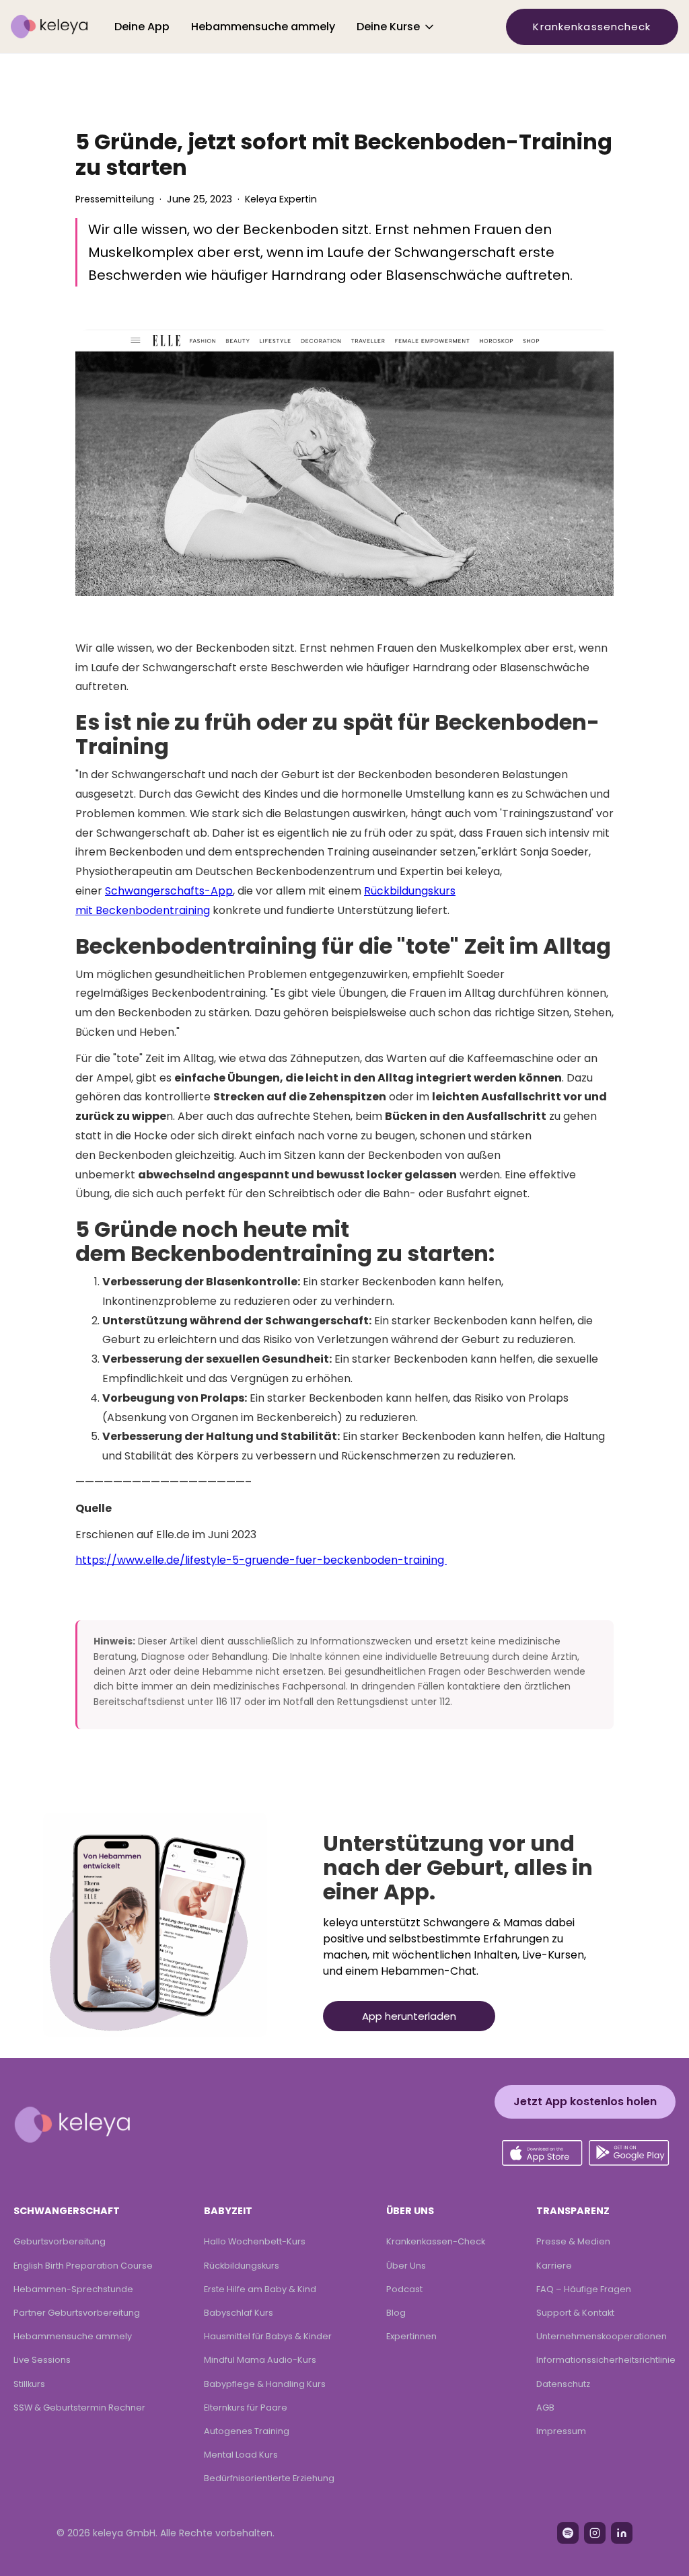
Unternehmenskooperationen (602, 2336)
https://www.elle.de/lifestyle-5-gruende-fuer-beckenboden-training (261, 1560)
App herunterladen (409, 2016)
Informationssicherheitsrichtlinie (606, 2360)
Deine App (142, 27)
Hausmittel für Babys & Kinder (268, 2336)
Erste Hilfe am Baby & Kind (260, 2289)
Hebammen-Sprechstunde (73, 2289)
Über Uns (406, 2266)
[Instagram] (595, 2533)
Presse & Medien (573, 2241)
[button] (396, 27)
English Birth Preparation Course (83, 2266)
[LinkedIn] (622, 2533)
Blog (396, 2313)
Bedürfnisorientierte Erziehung (269, 2478)
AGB (545, 2408)
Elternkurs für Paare (246, 2408)
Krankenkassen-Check (436, 2241)
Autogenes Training (247, 2431)
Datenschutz (563, 2384)
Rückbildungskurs (242, 2266)
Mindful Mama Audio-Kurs (260, 2360)
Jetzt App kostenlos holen (585, 2101)
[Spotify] (568, 2533)
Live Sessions (42, 2360)
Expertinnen (411, 2336)
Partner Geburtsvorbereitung (77, 2313)
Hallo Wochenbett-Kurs (255, 2241)
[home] (49, 27)
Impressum (561, 2431)
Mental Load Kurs (241, 2455)
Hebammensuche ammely (263, 27)
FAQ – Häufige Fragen (584, 2289)
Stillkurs (29, 2384)
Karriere (554, 2266)
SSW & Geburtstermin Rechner (79, 2408)
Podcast (404, 2289)
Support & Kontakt (575, 2313)
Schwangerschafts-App (169, 891)
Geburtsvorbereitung (60, 2241)
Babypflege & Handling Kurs (265, 2384)
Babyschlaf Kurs (239, 2313)
